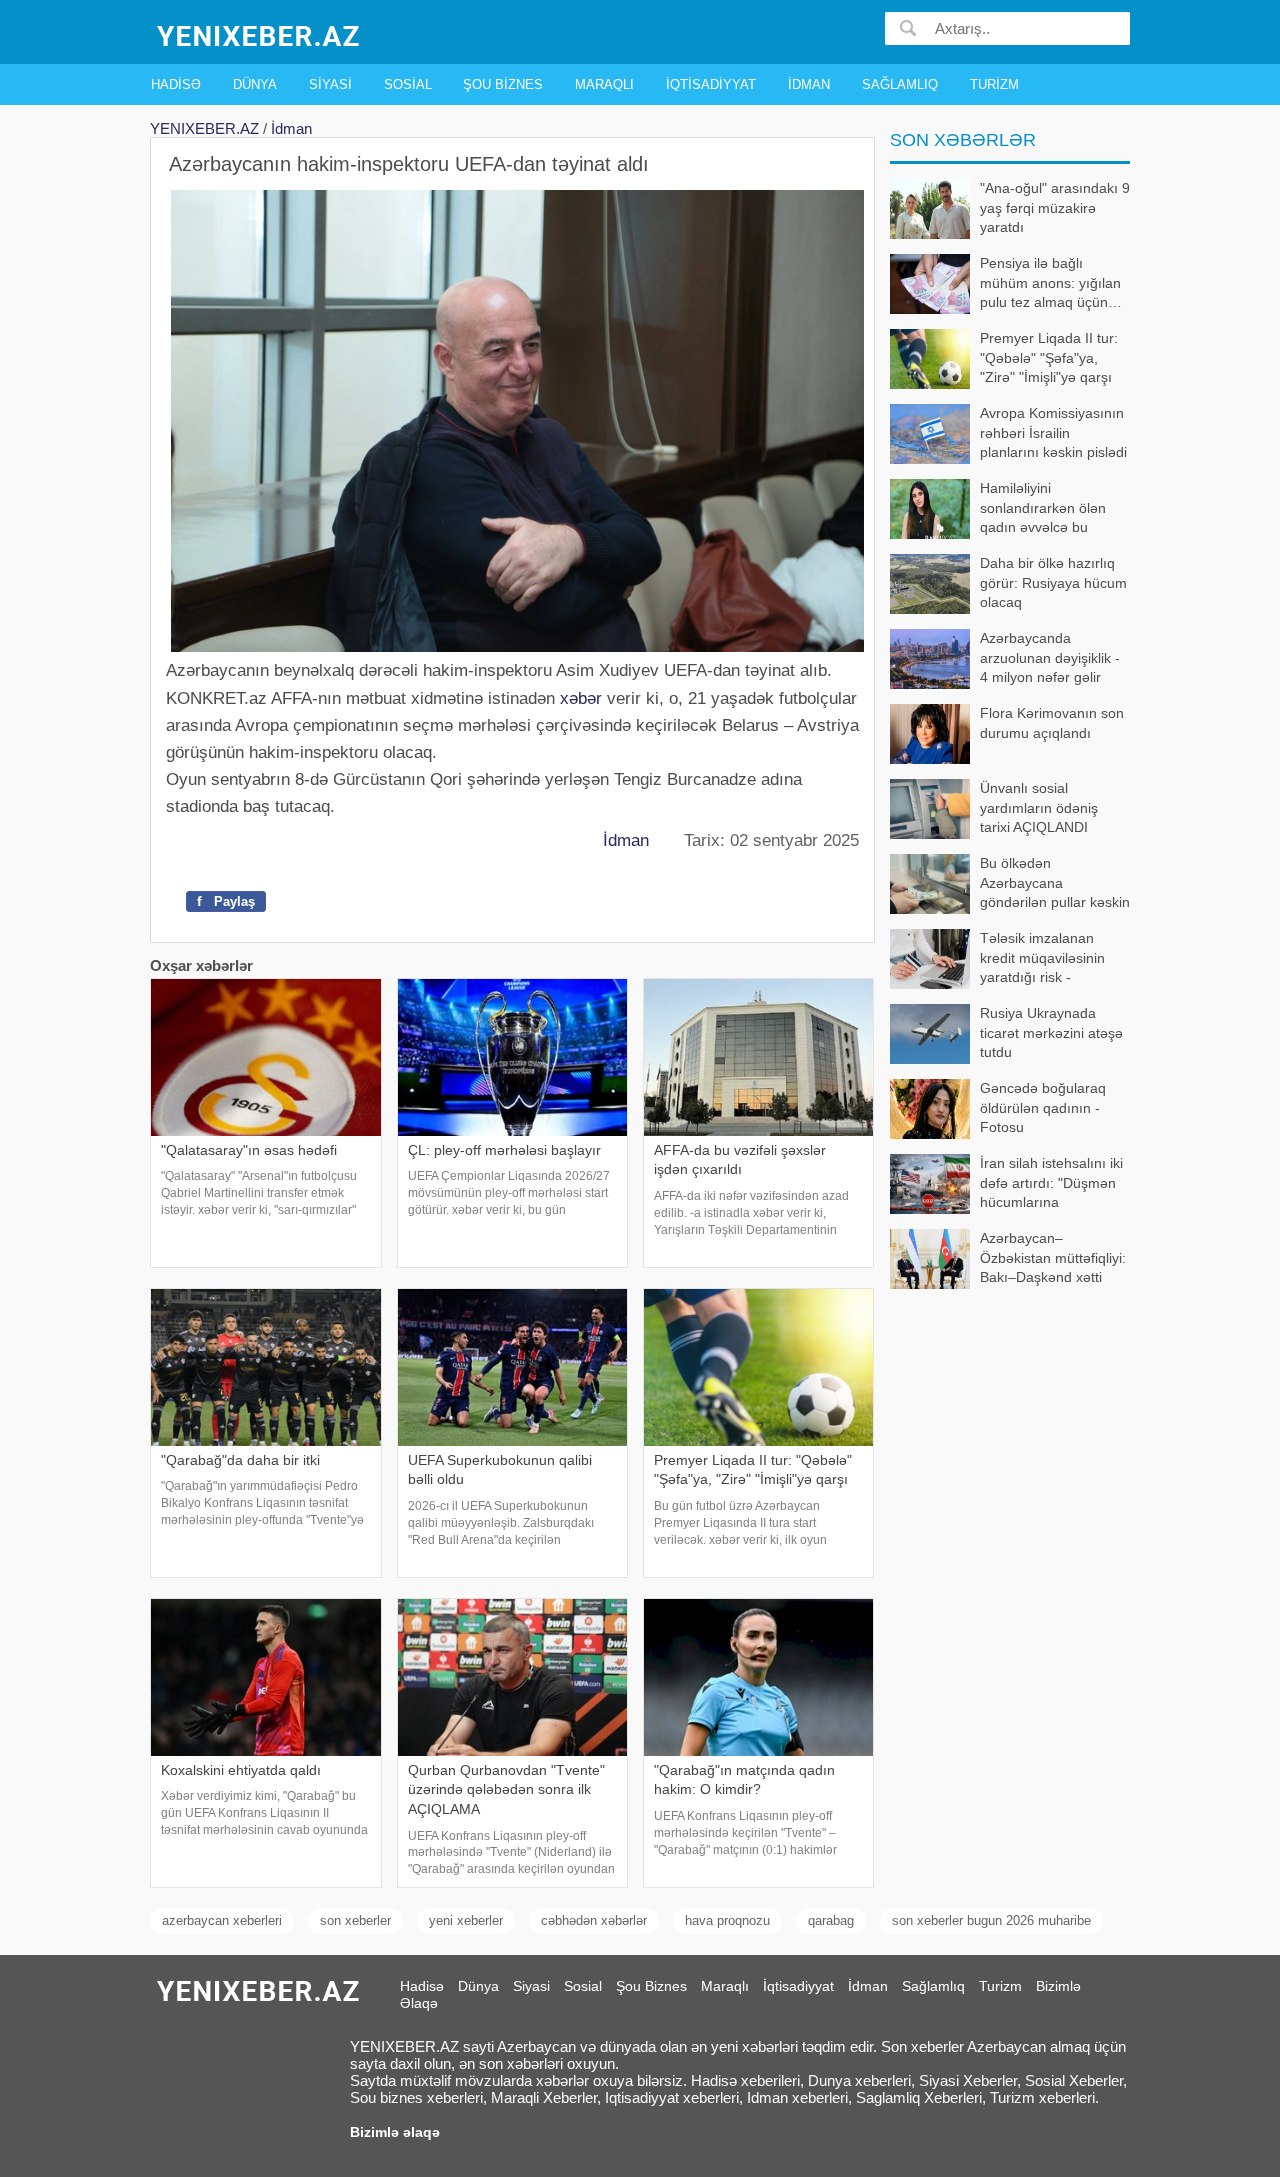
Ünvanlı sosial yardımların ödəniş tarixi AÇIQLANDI (1039, 807)
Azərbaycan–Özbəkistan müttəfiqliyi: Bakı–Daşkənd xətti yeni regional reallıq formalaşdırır (1008, 1259)
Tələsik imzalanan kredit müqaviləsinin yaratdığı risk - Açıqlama (1042, 959)
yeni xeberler (466, 1920)
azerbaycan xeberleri (222, 1920)
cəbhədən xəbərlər (594, 1920)
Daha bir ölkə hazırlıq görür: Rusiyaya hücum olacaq (1053, 582)
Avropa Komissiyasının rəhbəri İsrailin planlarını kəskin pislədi (1053, 432)
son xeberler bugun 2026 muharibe (991, 1920)
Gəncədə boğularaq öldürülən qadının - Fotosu (1043, 1107)
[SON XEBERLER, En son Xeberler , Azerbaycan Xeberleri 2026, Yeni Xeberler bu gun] (260, 34)
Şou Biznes (503, 84)
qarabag (831, 1920)
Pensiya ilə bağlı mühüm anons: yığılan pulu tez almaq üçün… (1051, 282)
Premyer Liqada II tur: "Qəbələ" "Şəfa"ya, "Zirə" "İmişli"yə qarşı (1049, 357)
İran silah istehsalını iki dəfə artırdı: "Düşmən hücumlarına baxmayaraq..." (1051, 1184)
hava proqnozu (727, 1920)
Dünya (255, 84)
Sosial (408, 84)
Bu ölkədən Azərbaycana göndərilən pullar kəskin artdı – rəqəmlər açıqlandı (1010, 884)
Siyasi (330, 84)
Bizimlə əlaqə (395, 2132)
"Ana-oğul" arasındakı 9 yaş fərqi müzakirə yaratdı (1055, 207)
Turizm (994, 84)
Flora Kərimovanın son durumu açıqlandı (1052, 723)
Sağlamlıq (900, 84)
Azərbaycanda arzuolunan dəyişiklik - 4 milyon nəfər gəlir (1050, 657)
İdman (809, 84)
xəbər (581, 698)
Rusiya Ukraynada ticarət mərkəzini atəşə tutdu (1051, 1032)
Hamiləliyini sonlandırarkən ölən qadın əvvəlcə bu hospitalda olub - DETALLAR (998, 509)
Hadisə (176, 84)
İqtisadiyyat (711, 84)
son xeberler (355, 1920)
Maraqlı (604, 84)
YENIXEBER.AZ (204, 128)
